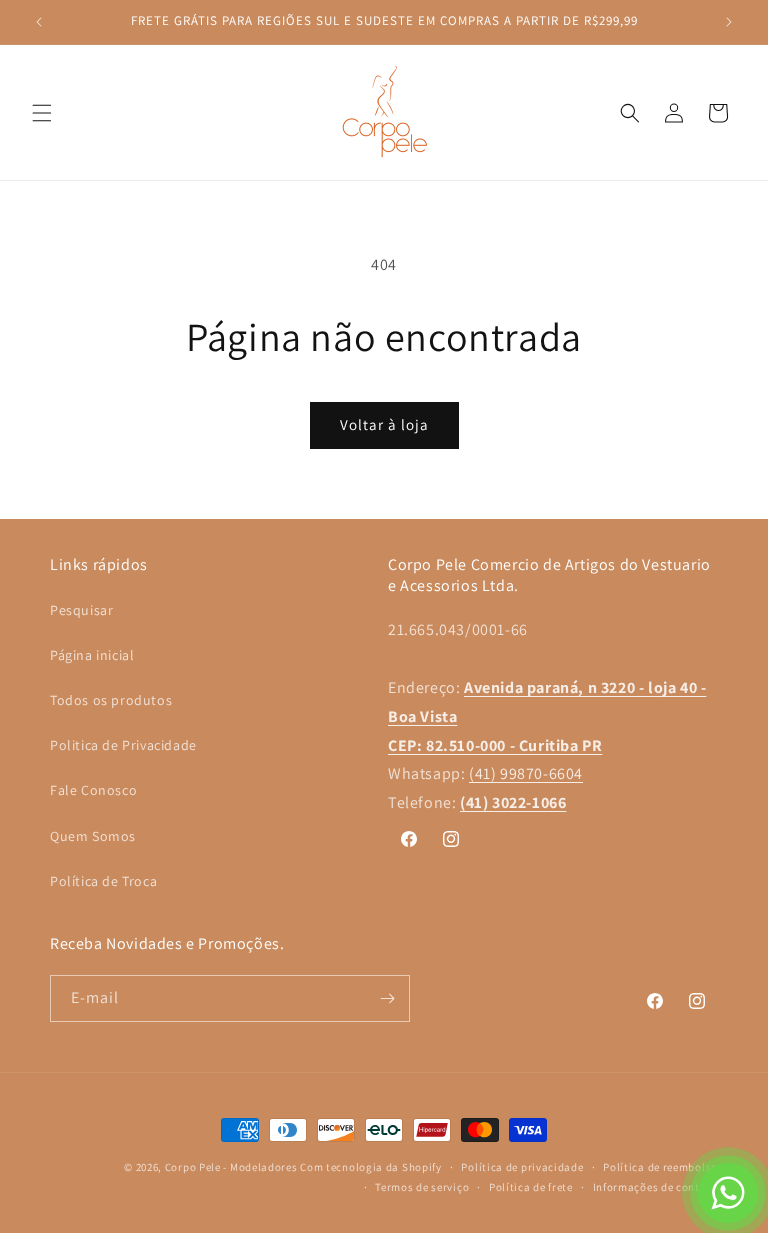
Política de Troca (103, 881)
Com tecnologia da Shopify (371, 1167)
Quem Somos (93, 836)
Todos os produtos (111, 700)
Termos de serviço (422, 1187)
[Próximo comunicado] (729, 22)
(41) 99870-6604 (526, 773)
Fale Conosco (93, 790)
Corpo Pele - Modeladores (231, 1167)
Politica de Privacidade (123, 745)
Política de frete (531, 1187)
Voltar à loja (384, 424)
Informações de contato (655, 1187)
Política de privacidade (522, 1167)
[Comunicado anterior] (39, 22)
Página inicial (92, 655)
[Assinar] (387, 998)
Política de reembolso (660, 1167)
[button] (42, 113)
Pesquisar (81, 610)
